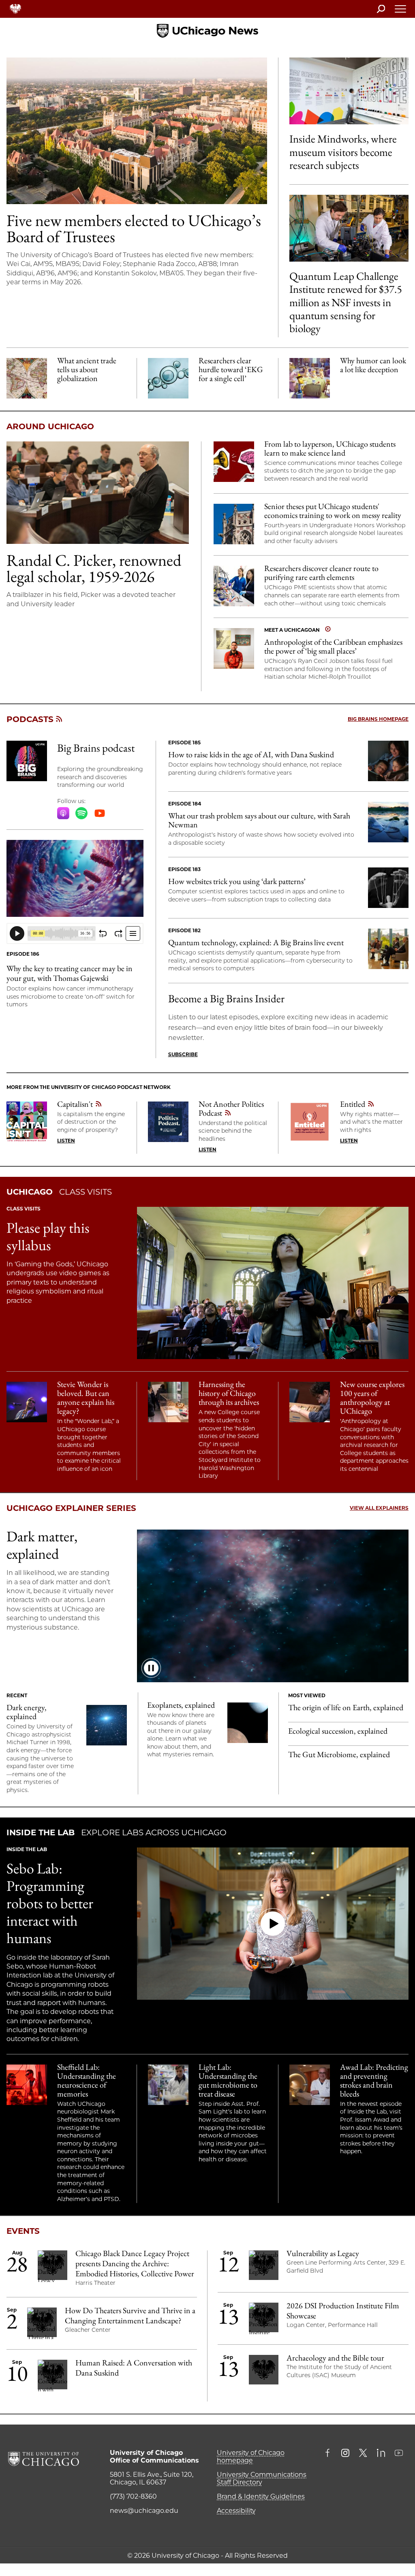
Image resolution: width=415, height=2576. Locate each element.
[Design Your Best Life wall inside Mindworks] (349, 91)
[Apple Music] (63, 813)
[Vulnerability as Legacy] (264, 2266)
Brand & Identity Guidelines (261, 2496)
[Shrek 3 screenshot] (310, 378)
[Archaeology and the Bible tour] (264, 2371)
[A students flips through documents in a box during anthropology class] (310, 1402)
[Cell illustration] (168, 378)
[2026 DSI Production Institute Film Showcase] (264, 2318)
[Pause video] (151, 1668)
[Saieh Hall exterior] (234, 524)
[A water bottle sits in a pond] (388, 822)
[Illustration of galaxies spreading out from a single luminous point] (107, 1725)
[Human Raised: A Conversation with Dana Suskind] (52, 2376)
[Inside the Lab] (168, 2085)
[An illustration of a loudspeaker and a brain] (234, 462)
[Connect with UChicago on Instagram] (345, 2454)
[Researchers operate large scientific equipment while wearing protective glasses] (27, 2085)
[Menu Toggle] (401, 11)
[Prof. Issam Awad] (310, 2085)
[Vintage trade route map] (27, 378)
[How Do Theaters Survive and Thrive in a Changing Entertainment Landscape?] (42, 2323)
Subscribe (183, 1054)
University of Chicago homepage (251, 2457)
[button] (273, 1924)
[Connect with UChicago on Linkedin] (381, 2454)
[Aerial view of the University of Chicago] (137, 131)
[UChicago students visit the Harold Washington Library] (168, 1402)
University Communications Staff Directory (262, 2478)
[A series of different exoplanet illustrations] (248, 1723)
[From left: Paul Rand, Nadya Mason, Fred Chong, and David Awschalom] (388, 949)
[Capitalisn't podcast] (27, 1122)
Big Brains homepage (378, 719)
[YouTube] (100, 813)
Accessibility (236, 2511)
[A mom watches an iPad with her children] (388, 761)
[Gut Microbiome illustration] (75, 878)
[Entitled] (310, 1122)
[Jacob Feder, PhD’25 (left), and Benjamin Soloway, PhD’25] (349, 228)
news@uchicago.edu (144, 2511)
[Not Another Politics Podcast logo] (168, 1122)
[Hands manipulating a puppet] (388, 888)
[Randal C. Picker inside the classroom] (98, 493)
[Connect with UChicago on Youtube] (399, 2454)
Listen (66, 1141)
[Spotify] (81, 813)
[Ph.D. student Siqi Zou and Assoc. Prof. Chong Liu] (234, 586)
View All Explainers (379, 1508)
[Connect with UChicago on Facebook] (329, 2454)
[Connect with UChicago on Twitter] (363, 2454)
